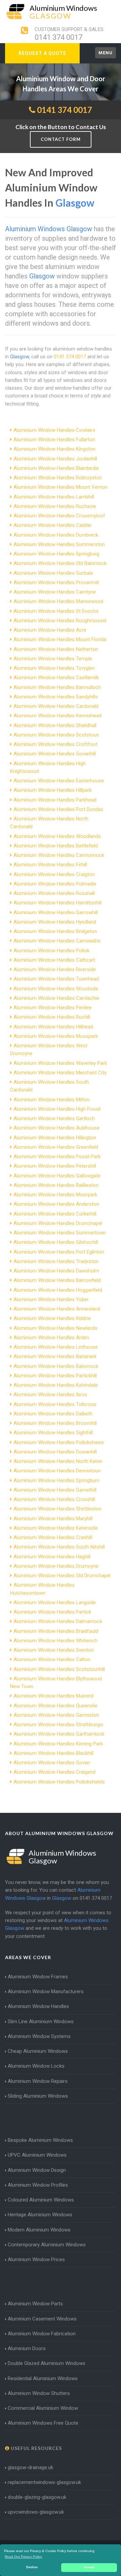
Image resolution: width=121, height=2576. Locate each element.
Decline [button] (32, 2567)
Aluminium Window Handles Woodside (56, 989)
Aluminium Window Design (37, 2170)
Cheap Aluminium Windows (38, 2051)
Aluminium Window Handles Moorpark (55, 1195)
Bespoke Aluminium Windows (40, 2140)
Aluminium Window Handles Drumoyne (56, 1566)
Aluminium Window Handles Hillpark (53, 790)
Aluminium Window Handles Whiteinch (55, 1641)
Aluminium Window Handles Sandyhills (56, 697)
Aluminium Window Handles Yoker (51, 1299)
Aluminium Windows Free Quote (43, 2423)
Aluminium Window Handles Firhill (50, 865)
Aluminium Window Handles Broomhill (55, 1423)
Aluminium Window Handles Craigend (54, 1772)
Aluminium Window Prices (36, 2259)
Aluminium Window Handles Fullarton (54, 440)
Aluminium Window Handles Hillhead (53, 1027)
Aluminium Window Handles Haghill (52, 1557)
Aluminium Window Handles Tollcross (55, 1404)
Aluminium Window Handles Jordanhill (55, 459)
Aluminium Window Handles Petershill (55, 1166)
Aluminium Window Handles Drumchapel (58, 1223)
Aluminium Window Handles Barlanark (55, 1356)
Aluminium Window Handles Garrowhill (56, 912)
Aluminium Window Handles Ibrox (50, 1395)
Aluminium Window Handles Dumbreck (56, 535)
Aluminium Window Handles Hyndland (55, 922)
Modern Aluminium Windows (39, 2230)
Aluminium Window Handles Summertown (60, 1233)
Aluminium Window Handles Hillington (55, 1138)
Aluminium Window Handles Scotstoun (56, 735)
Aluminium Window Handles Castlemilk (56, 678)
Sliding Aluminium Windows (38, 2096)
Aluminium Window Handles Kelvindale (56, 1385)
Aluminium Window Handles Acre (50, 630)
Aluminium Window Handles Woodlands (57, 836)
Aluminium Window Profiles (38, 2185)
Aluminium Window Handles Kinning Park (58, 1744)
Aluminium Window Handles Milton (51, 1100)
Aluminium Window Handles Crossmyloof (59, 516)
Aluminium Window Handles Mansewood (58, 601)
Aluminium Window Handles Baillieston (56, 1185)
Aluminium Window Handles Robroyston (58, 478)
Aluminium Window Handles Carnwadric (57, 941)
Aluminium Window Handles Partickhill (55, 1376)
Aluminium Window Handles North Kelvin (58, 1461)
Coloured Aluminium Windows (41, 2200)
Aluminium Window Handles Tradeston (56, 1261)
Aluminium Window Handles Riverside (55, 969)
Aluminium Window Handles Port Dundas (58, 809)
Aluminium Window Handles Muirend (53, 1696)
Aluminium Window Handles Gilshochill (56, 1242)
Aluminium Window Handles (38, 2006)
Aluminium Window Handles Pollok (51, 951)
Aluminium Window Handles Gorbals (53, 573)
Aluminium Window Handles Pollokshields (59, 1782)
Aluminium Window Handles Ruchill (52, 1017)
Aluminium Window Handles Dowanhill (55, 1452)
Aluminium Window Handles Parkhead (55, 800)
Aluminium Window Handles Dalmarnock (58, 1621)
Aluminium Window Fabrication (42, 2334)
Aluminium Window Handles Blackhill (53, 1753)
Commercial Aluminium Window (43, 2408)
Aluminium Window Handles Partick (52, 1612)
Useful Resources (36, 2448)
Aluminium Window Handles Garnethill (55, 1490)
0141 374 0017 (58, 37)
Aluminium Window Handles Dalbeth (53, 1414)
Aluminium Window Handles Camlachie (56, 998)
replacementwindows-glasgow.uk (44, 2482)
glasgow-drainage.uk (30, 2467)
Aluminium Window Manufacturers (46, 1991)
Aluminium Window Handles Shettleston (57, 1509)
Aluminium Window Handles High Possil (57, 1109)
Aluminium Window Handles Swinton (54, 1650)
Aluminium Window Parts (35, 2304)
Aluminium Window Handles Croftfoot (55, 744)
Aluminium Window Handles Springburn (56, 1480)
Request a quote (42, 53)
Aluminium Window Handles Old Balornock (60, 563)
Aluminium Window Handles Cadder (53, 525)
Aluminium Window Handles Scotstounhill (59, 1669)
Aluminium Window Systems (39, 2036)
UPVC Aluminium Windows (37, 2155)
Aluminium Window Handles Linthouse (56, 1347)
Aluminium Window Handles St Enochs (56, 611)
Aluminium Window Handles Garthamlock (59, 1734)
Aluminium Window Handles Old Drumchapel (62, 1576)
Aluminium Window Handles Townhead (56, 979)
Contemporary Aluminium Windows (47, 2245)
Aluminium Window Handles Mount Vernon (61, 487)
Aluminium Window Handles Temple (53, 659)
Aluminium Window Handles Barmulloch (57, 687)
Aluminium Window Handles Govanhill (55, 754)
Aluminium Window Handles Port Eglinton (59, 1252)
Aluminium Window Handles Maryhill (53, 1519)
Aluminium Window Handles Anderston (56, 1204)
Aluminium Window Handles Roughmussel (60, 621)
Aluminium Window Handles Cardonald (56, 706)
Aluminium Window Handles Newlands (55, 1328)
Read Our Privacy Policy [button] (23, 2557)
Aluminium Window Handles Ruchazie (55, 506)
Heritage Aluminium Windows (40, 2215)
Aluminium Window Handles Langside (55, 1602)
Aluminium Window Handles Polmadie (55, 884)
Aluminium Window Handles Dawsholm (56, 1271)
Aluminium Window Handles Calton (52, 1659)
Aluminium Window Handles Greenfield (56, 1147)
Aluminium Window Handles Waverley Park (60, 1063)
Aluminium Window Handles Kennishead (57, 716)
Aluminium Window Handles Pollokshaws (59, 1442)
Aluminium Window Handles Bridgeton (55, 931)
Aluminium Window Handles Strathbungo (58, 1725)
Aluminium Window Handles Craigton (54, 874)
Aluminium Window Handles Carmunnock (59, 855)
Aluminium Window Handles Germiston (56, 1715)
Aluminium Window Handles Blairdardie (56, 468)
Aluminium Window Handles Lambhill (54, 497)
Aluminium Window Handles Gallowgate (57, 1176)
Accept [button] (89, 2567)
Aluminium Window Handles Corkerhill (55, 1214)
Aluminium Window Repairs (38, 2081)
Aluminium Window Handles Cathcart (54, 960)
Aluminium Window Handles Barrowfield (57, 1280)
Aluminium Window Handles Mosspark (56, 1036)
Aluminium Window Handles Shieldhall (55, 725)
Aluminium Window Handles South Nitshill (59, 1547)
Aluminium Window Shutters (39, 2393)
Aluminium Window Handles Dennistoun (57, 1471)
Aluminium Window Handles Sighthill (53, 1433)
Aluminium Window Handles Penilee (53, 1008)
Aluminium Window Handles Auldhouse (56, 1128)
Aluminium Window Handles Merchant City (60, 1073)
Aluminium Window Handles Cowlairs (54, 430)
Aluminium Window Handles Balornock (56, 1366)
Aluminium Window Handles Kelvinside (56, 1528)
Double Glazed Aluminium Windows (47, 2363)
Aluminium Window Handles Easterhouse (59, 781)
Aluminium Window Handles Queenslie (55, 1706)
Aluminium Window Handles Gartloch (54, 1118)
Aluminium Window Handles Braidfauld (56, 1631)
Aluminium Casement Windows (42, 2319)
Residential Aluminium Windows (43, 2378)
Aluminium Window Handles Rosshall (54, 893)
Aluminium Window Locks (36, 2066)
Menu (106, 53)
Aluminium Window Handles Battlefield (56, 846)
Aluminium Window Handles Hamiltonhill (57, 903)
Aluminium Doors (27, 2348)
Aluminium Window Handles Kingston (54, 449)
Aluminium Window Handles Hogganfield (58, 1290)
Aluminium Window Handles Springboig (56, 554)
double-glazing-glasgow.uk (37, 2497)
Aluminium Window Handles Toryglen (54, 668)
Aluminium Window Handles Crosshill (54, 1499)
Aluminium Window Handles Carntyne (55, 592)
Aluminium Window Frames (38, 1977)
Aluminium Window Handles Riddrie (52, 1318)
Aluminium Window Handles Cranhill (53, 1537)
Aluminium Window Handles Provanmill (56, 582)
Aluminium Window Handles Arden (51, 1338)
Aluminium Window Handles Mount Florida (60, 639)
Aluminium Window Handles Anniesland (57, 1309)
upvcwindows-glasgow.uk (36, 2512)
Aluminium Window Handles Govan (52, 1763)
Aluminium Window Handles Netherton (56, 649)
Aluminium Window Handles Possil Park (57, 1157)
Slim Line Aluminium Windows (41, 2021)
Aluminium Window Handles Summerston (59, 544)
